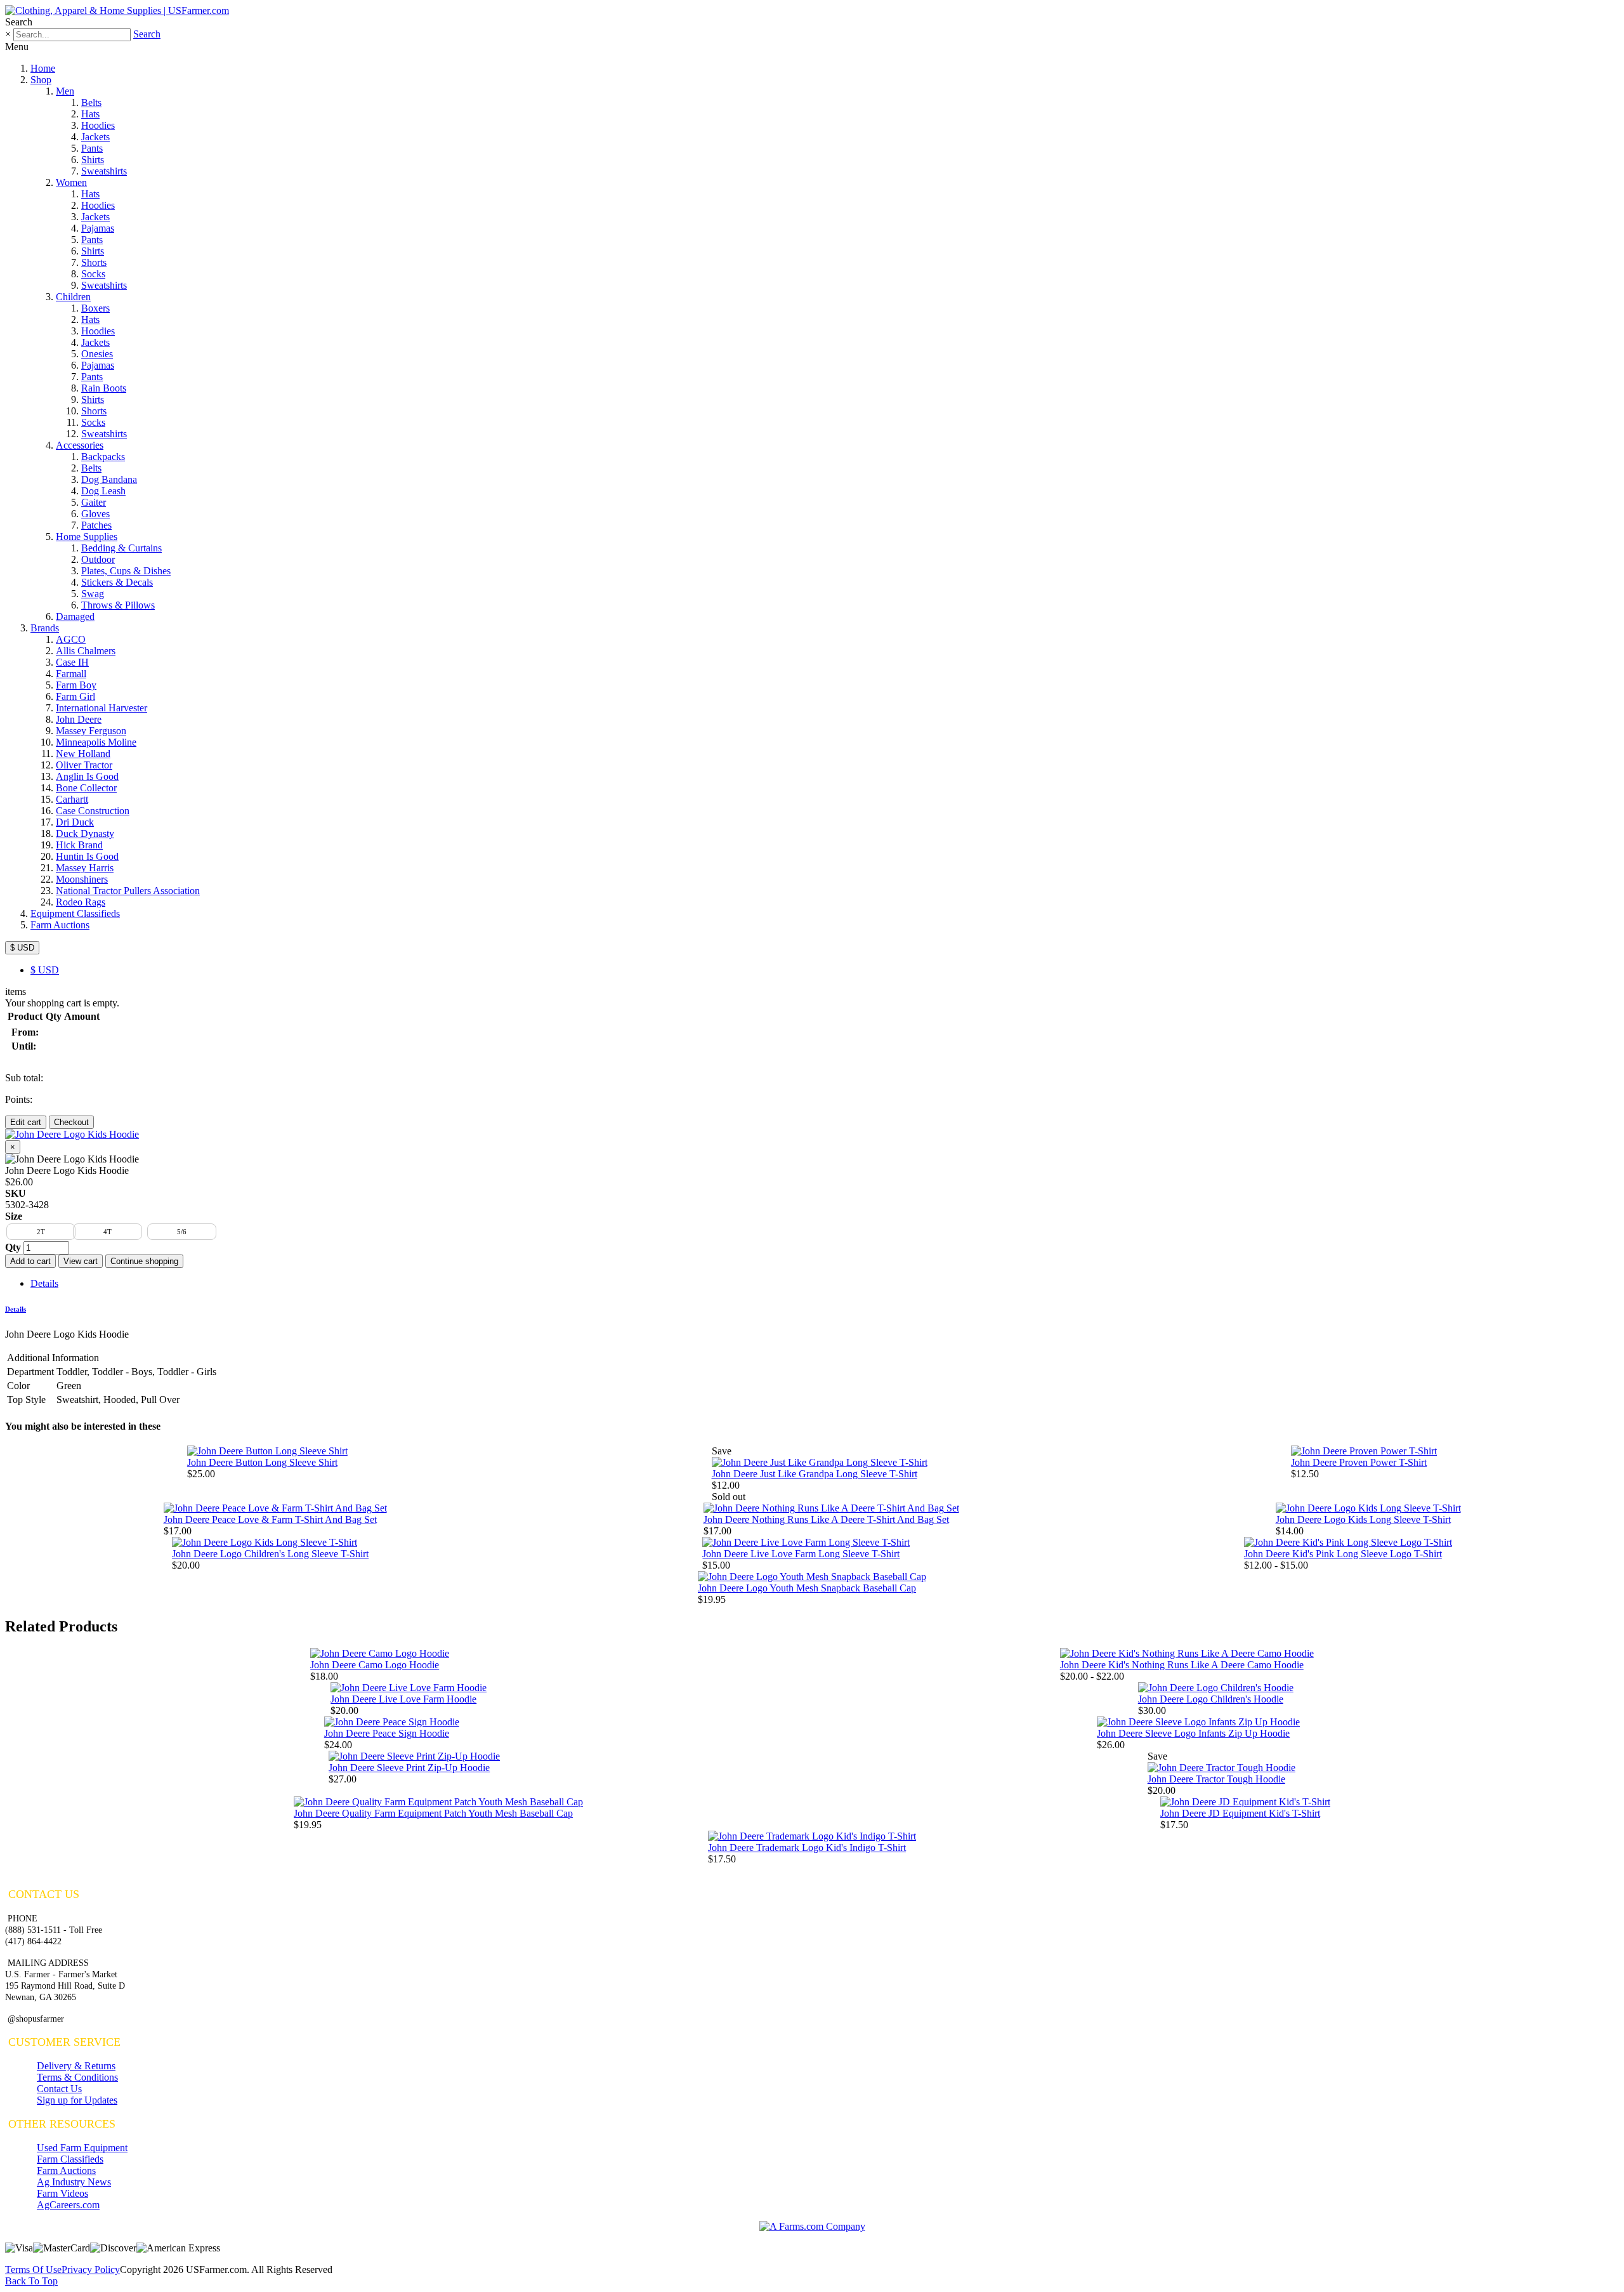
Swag (93, 594)
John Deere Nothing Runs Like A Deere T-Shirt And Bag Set (826, 1519)
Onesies (97, 354)
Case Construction (93, 811)
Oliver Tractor (84, 765)
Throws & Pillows (118, 605)
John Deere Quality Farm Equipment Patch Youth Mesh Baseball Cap (433, 1813)
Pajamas (98, 228)
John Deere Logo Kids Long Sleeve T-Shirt (1363, 1519)
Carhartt (72, 799)
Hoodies (98, 125)
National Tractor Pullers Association (128, 891)
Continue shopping (144, 1261)
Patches (96, 525)
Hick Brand (79, 845)
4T (108, 1232)
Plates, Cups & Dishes (126, 571)
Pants (92, 148)
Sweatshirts (104, 171)
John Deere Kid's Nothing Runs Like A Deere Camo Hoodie (1182, 1665)
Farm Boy (76, 685)
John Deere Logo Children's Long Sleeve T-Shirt (270, 1554)
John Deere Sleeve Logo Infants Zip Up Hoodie (1193, 1733)
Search (147, 34)
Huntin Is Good (87, 856)
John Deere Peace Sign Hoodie (387, 1733)
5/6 (182, 1232)
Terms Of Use (33, 2269)
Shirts (93, 160)
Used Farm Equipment (82, 2148)
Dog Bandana (109, 479)
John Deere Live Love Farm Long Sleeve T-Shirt (801, 1554)
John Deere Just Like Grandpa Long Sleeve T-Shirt (815, 1474)
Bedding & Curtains (121, 548)
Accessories (80, 445)
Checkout (71, 1122)
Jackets (95, 137)
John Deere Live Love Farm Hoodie (403, 1699)
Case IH (72, 662)
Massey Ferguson (91, 731)
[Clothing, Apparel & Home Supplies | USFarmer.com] (117, 10)
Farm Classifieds (70, 2159)
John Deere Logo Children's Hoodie (1211, 1699)
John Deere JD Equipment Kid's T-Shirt (1240, 1813)
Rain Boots (104, 388)
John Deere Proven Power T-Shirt (1359, 1462)
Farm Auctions (60, 925)
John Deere (79, 719)
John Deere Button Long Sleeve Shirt (262, 1462)
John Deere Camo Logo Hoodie (375, 1665)
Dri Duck (75, 822)
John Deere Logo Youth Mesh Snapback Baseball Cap (807, 1588)
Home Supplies (87, 537)
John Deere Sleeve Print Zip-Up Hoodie (409, 1768)
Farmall (71, 674)
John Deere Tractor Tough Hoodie (1216, 1779)
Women (71, 182)
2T (41, 1232)
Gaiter (94, 502)
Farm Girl (75, 696)
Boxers (95, 308)
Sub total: (24, 1078)
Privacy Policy (91, 2269)
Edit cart (26, 1122)
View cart (81, 1261)
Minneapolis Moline (96, 742)
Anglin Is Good (87, 776)
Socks (93, 274)
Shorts (94, 262)
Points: (19, 1099)
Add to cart (30, 1261)
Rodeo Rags (81, 902)
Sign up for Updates (77, 2100)
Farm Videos (62, 2193)
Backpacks (103, 457)
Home (43, 68)
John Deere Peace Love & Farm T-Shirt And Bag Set (270, 1519)
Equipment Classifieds (75, 913)
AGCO (71, 639)
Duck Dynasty (85, 833)
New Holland (83, 754)
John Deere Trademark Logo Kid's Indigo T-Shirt (807, 1847)
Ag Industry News (74, 2182)
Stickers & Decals (117, 582)
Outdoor (98, 559)
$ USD (22, 948)
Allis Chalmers (86, 651)
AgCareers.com (68, 2205)
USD (45, 970)
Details (44, 1283)
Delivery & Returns (76, 2066)
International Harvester (101, 708)
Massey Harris (85, 868)
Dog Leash (103, 491)
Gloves (95, 514)
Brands (45, 628)
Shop (41, 80)
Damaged (75, 616)
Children (73, 297)
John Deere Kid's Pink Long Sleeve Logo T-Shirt (1343, 1554)
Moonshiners (82, 879)
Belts (91, 102)
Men (65, 91)
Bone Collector (86, 788)
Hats (90, 114)
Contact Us (59, 2089)
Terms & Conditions (77, 2077)
